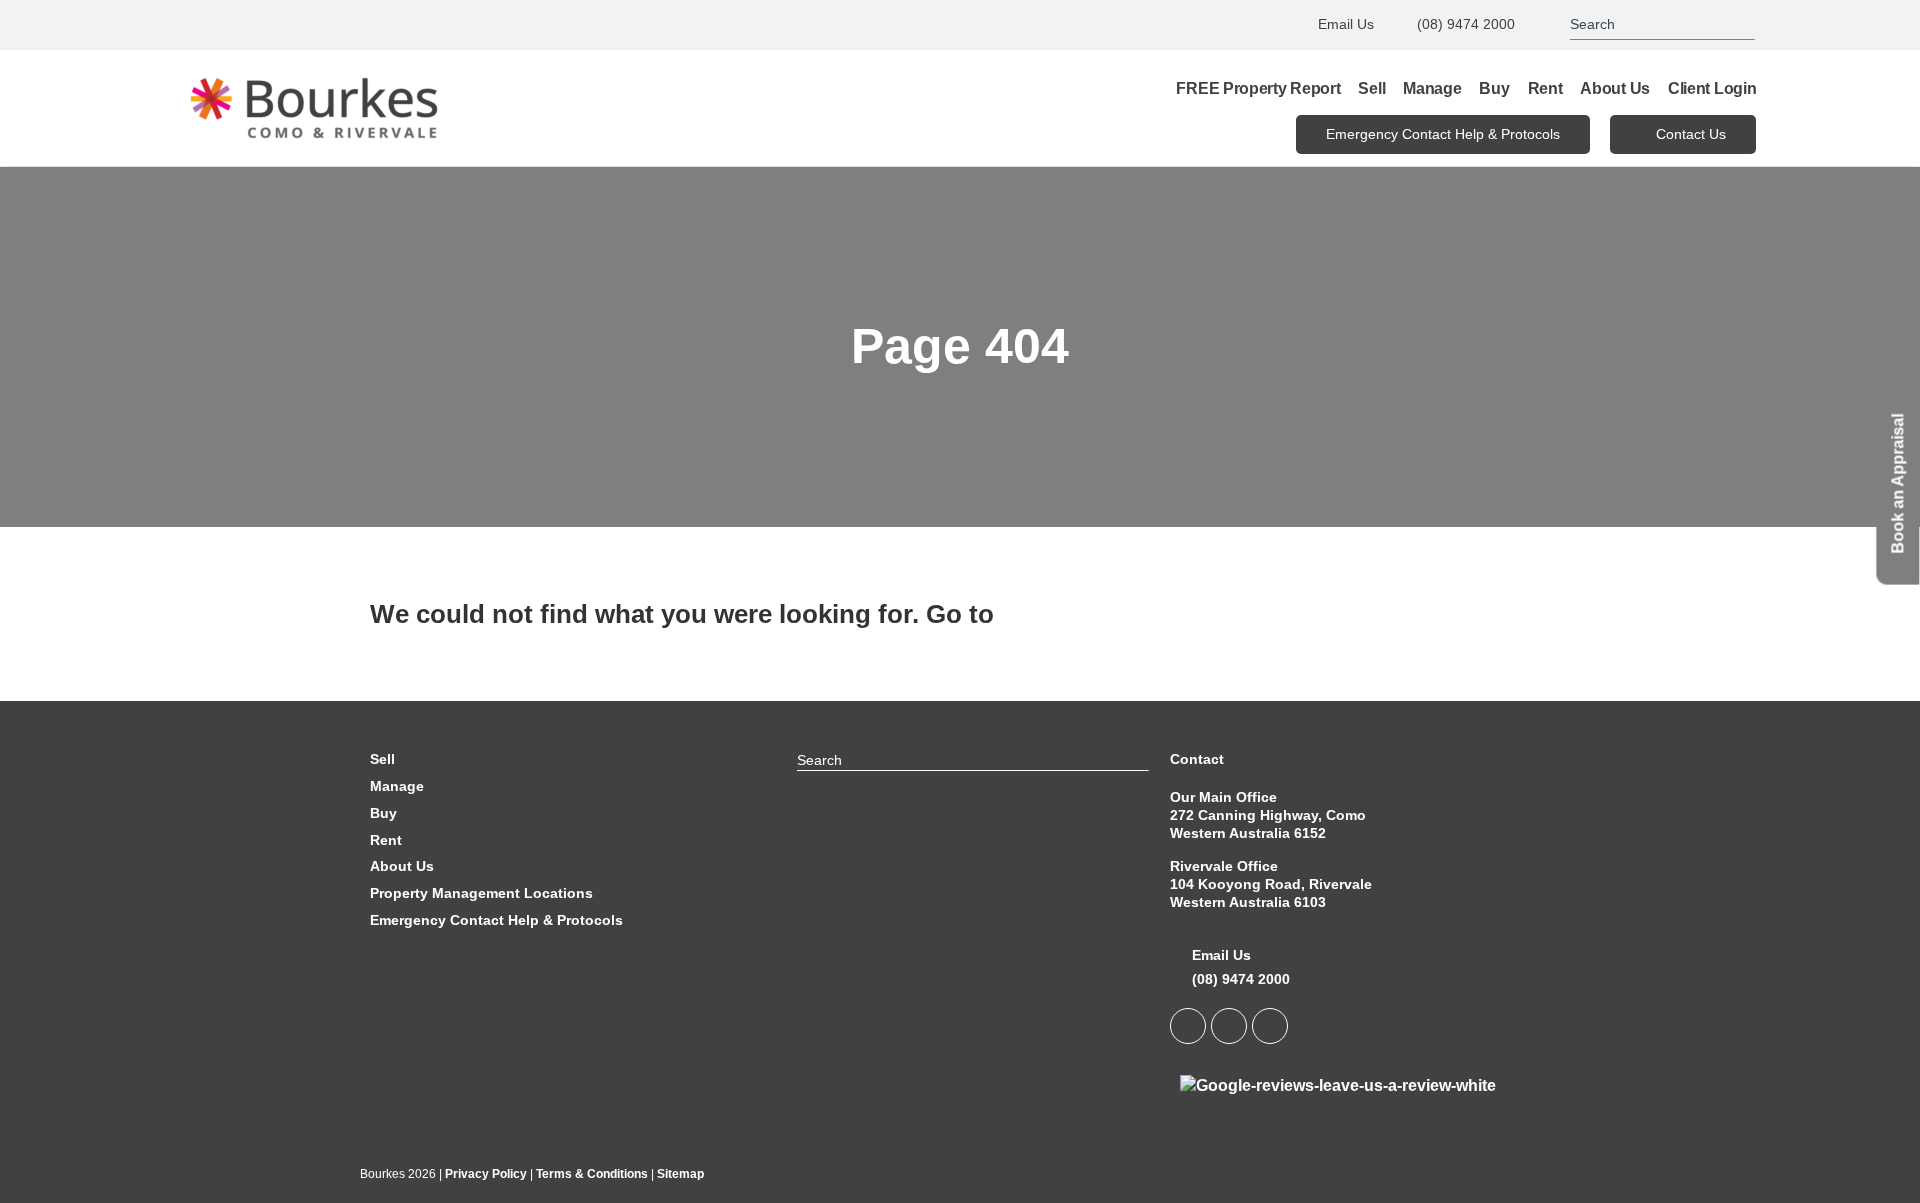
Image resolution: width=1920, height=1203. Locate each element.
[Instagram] (1270, 1026)
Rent (1545, 88)
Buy (1494, 88)
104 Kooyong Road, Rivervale (1271, 884)
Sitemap (680, 1174)
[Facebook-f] (1229, 1026)
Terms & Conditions (592, 1174)
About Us (1615, 88)
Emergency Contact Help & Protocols (496, 920)
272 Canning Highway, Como (1268, 815)
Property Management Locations (481, 893)
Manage (1432, 88)
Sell (1371, 88)
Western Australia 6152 (1248, 833)
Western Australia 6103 (1248, 902)
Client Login (1712, 88)
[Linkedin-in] (1188, 1026)
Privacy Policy (486, 1174)
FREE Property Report (1258, 88)
